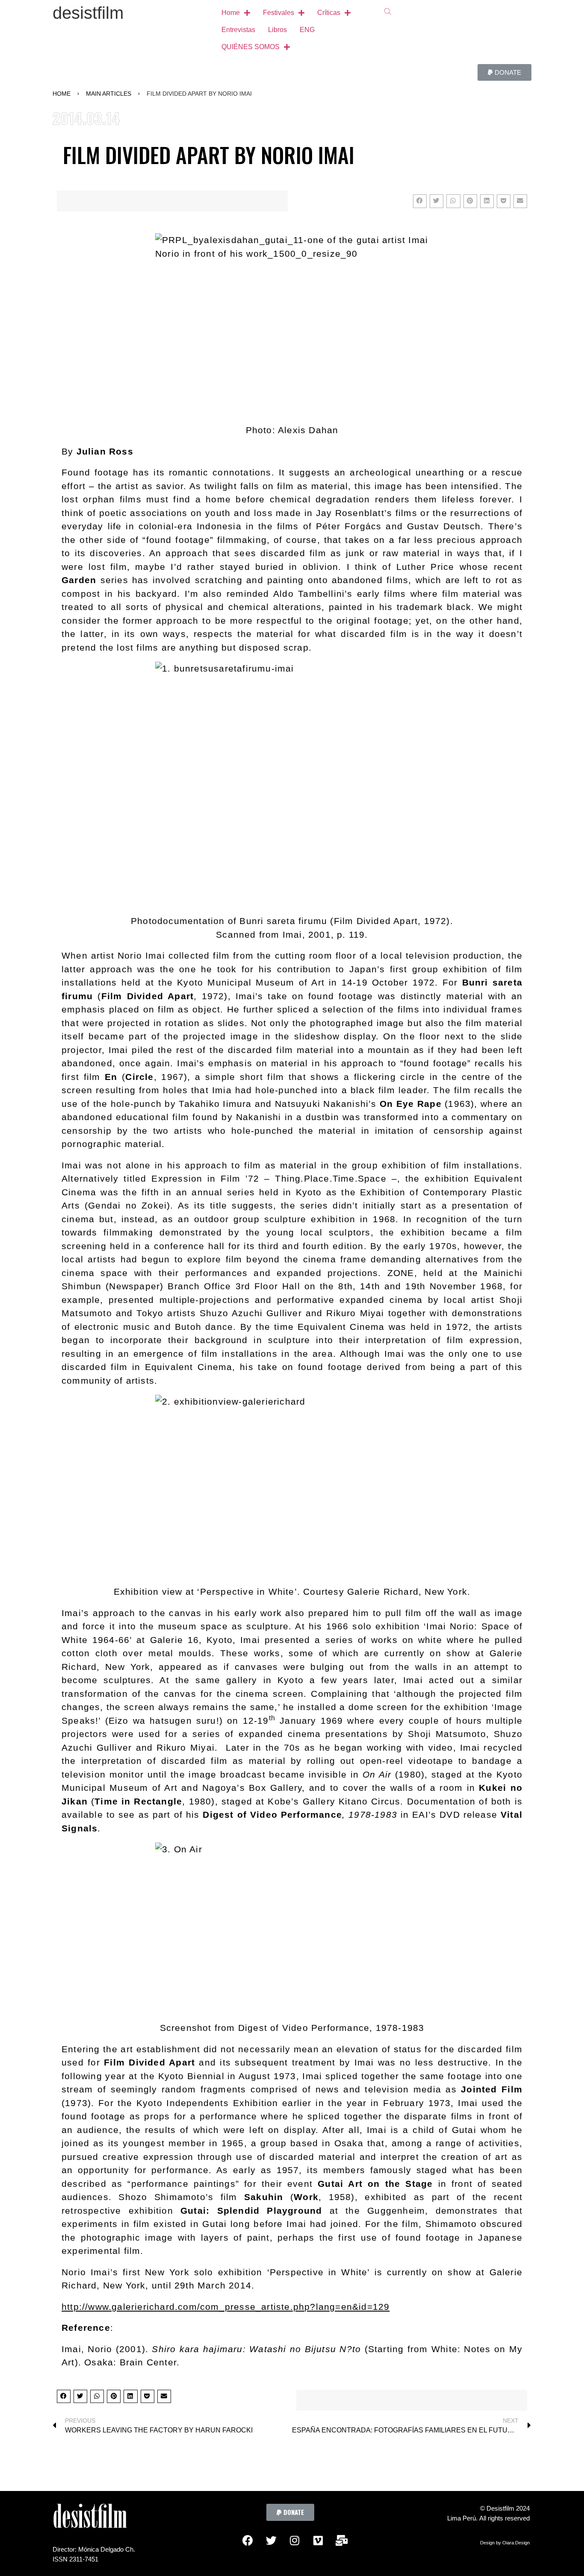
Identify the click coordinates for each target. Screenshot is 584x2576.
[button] (504, 72)
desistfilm (88, 13)
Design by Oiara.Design (505, 2543)
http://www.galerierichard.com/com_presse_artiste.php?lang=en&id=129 (226, 2307)
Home (62, 94)
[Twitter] (271, 2540)
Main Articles (109, 94)
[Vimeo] (318, 2540)
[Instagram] (295, 2540)
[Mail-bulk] (342, 2540)
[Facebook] (248, 2540)
